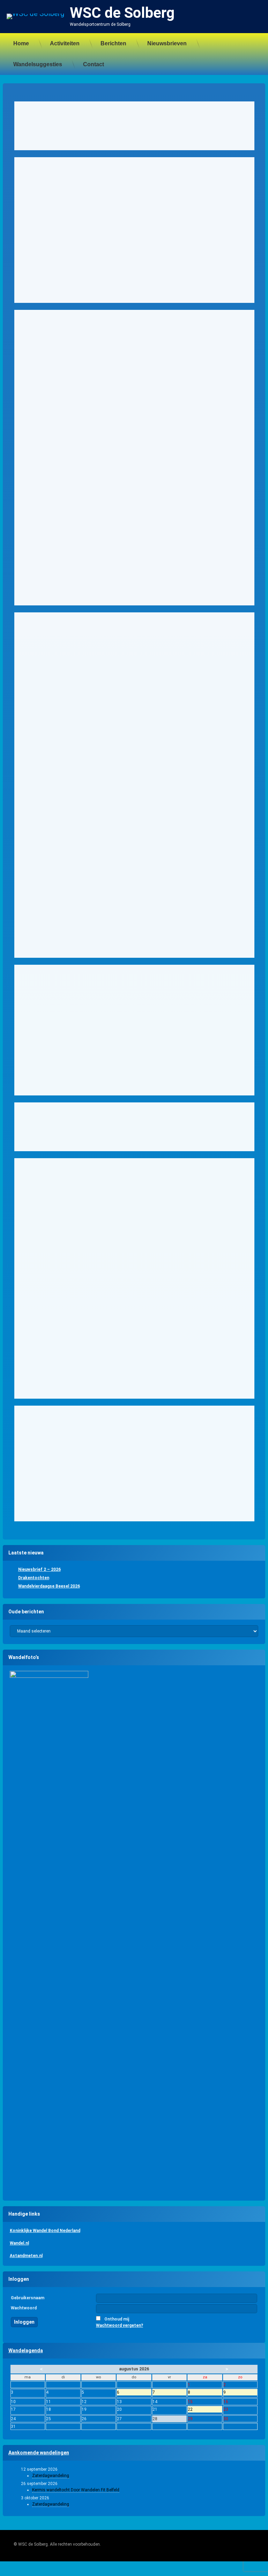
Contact (94, 64)
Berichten (113, 43)
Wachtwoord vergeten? (120, 2325)
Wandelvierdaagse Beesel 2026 (49, 1586)
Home (21, 43)
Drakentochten (34, 1578)
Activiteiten (65, 43)
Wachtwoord (24, 2308)
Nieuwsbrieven (167, 43)
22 (205, 2410)
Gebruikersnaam (28, 2298)
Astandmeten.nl (26, 2256)
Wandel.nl (19, 2243)
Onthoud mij (117, 2319)
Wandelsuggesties (38, 64)
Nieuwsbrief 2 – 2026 (39, 1569)
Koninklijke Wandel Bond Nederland (45, 2231)
